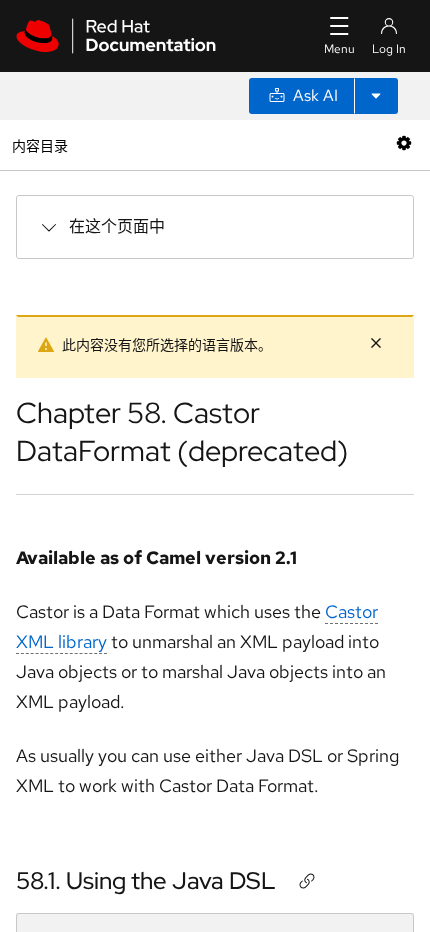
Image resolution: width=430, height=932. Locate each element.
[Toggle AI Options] (376, 96)
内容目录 (39, 144)
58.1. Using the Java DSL (146, 880)
